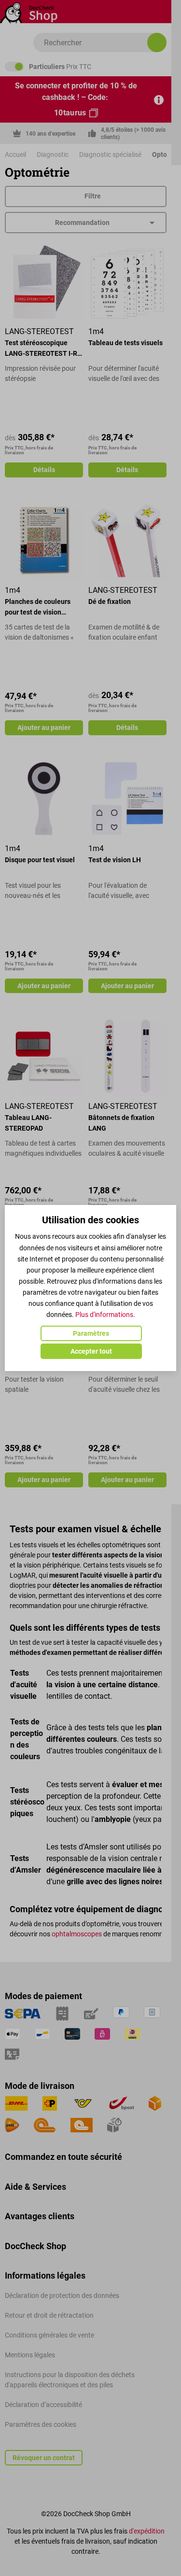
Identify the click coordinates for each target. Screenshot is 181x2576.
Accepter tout (91, 1351)
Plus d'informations (104, 1315)
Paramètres (91, 1333)
